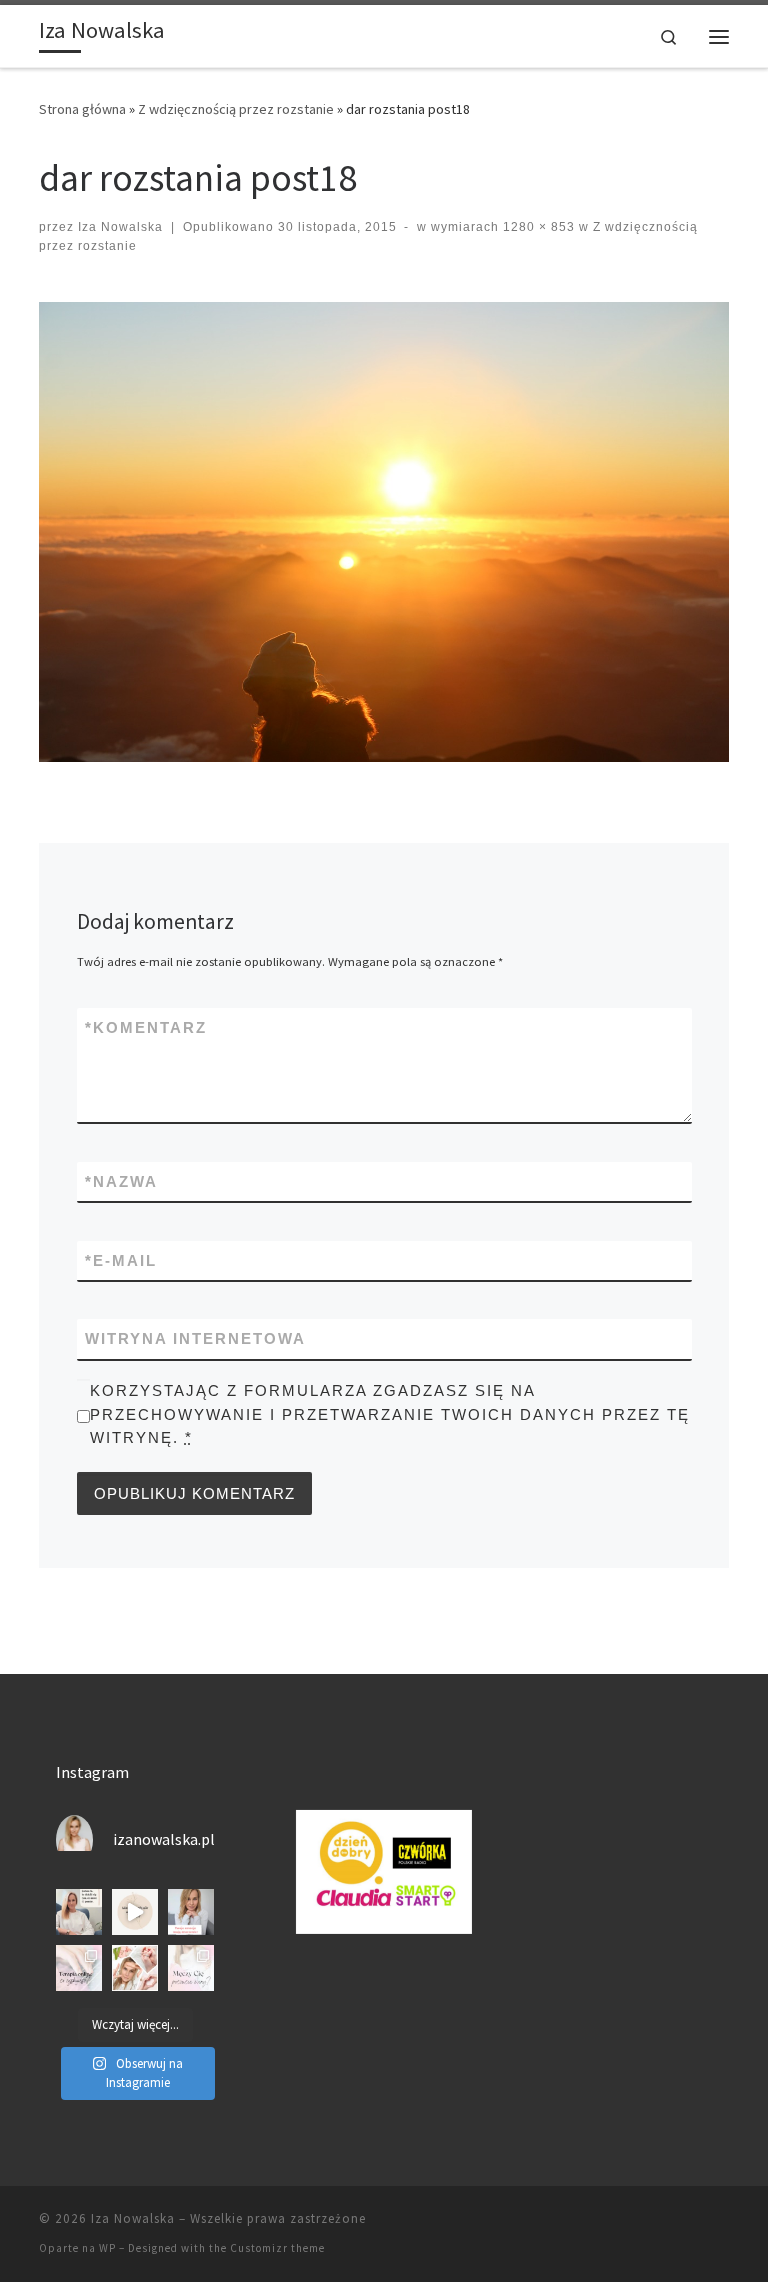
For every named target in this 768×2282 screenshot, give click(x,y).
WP (107, 2248)
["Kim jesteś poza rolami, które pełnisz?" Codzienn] (135, 1912)
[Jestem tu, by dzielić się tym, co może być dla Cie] (79, 1912)
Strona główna (82, 109)
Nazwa (121, 1181)
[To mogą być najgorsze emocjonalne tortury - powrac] (191, 1968)
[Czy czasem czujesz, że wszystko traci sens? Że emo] (191, 1912)
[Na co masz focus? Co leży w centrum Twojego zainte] (135, 1968)
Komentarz (146, 1027)
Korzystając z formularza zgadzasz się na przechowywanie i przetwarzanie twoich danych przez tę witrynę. (390, 1414)
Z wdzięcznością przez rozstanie (236, 109)
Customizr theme (277, 2248)
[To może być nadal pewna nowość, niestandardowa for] (79, 1968)
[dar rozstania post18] (384, 532)
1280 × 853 (537, 227)
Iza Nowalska (120, 227)
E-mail (121, 1260)
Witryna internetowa (195, 1338)
